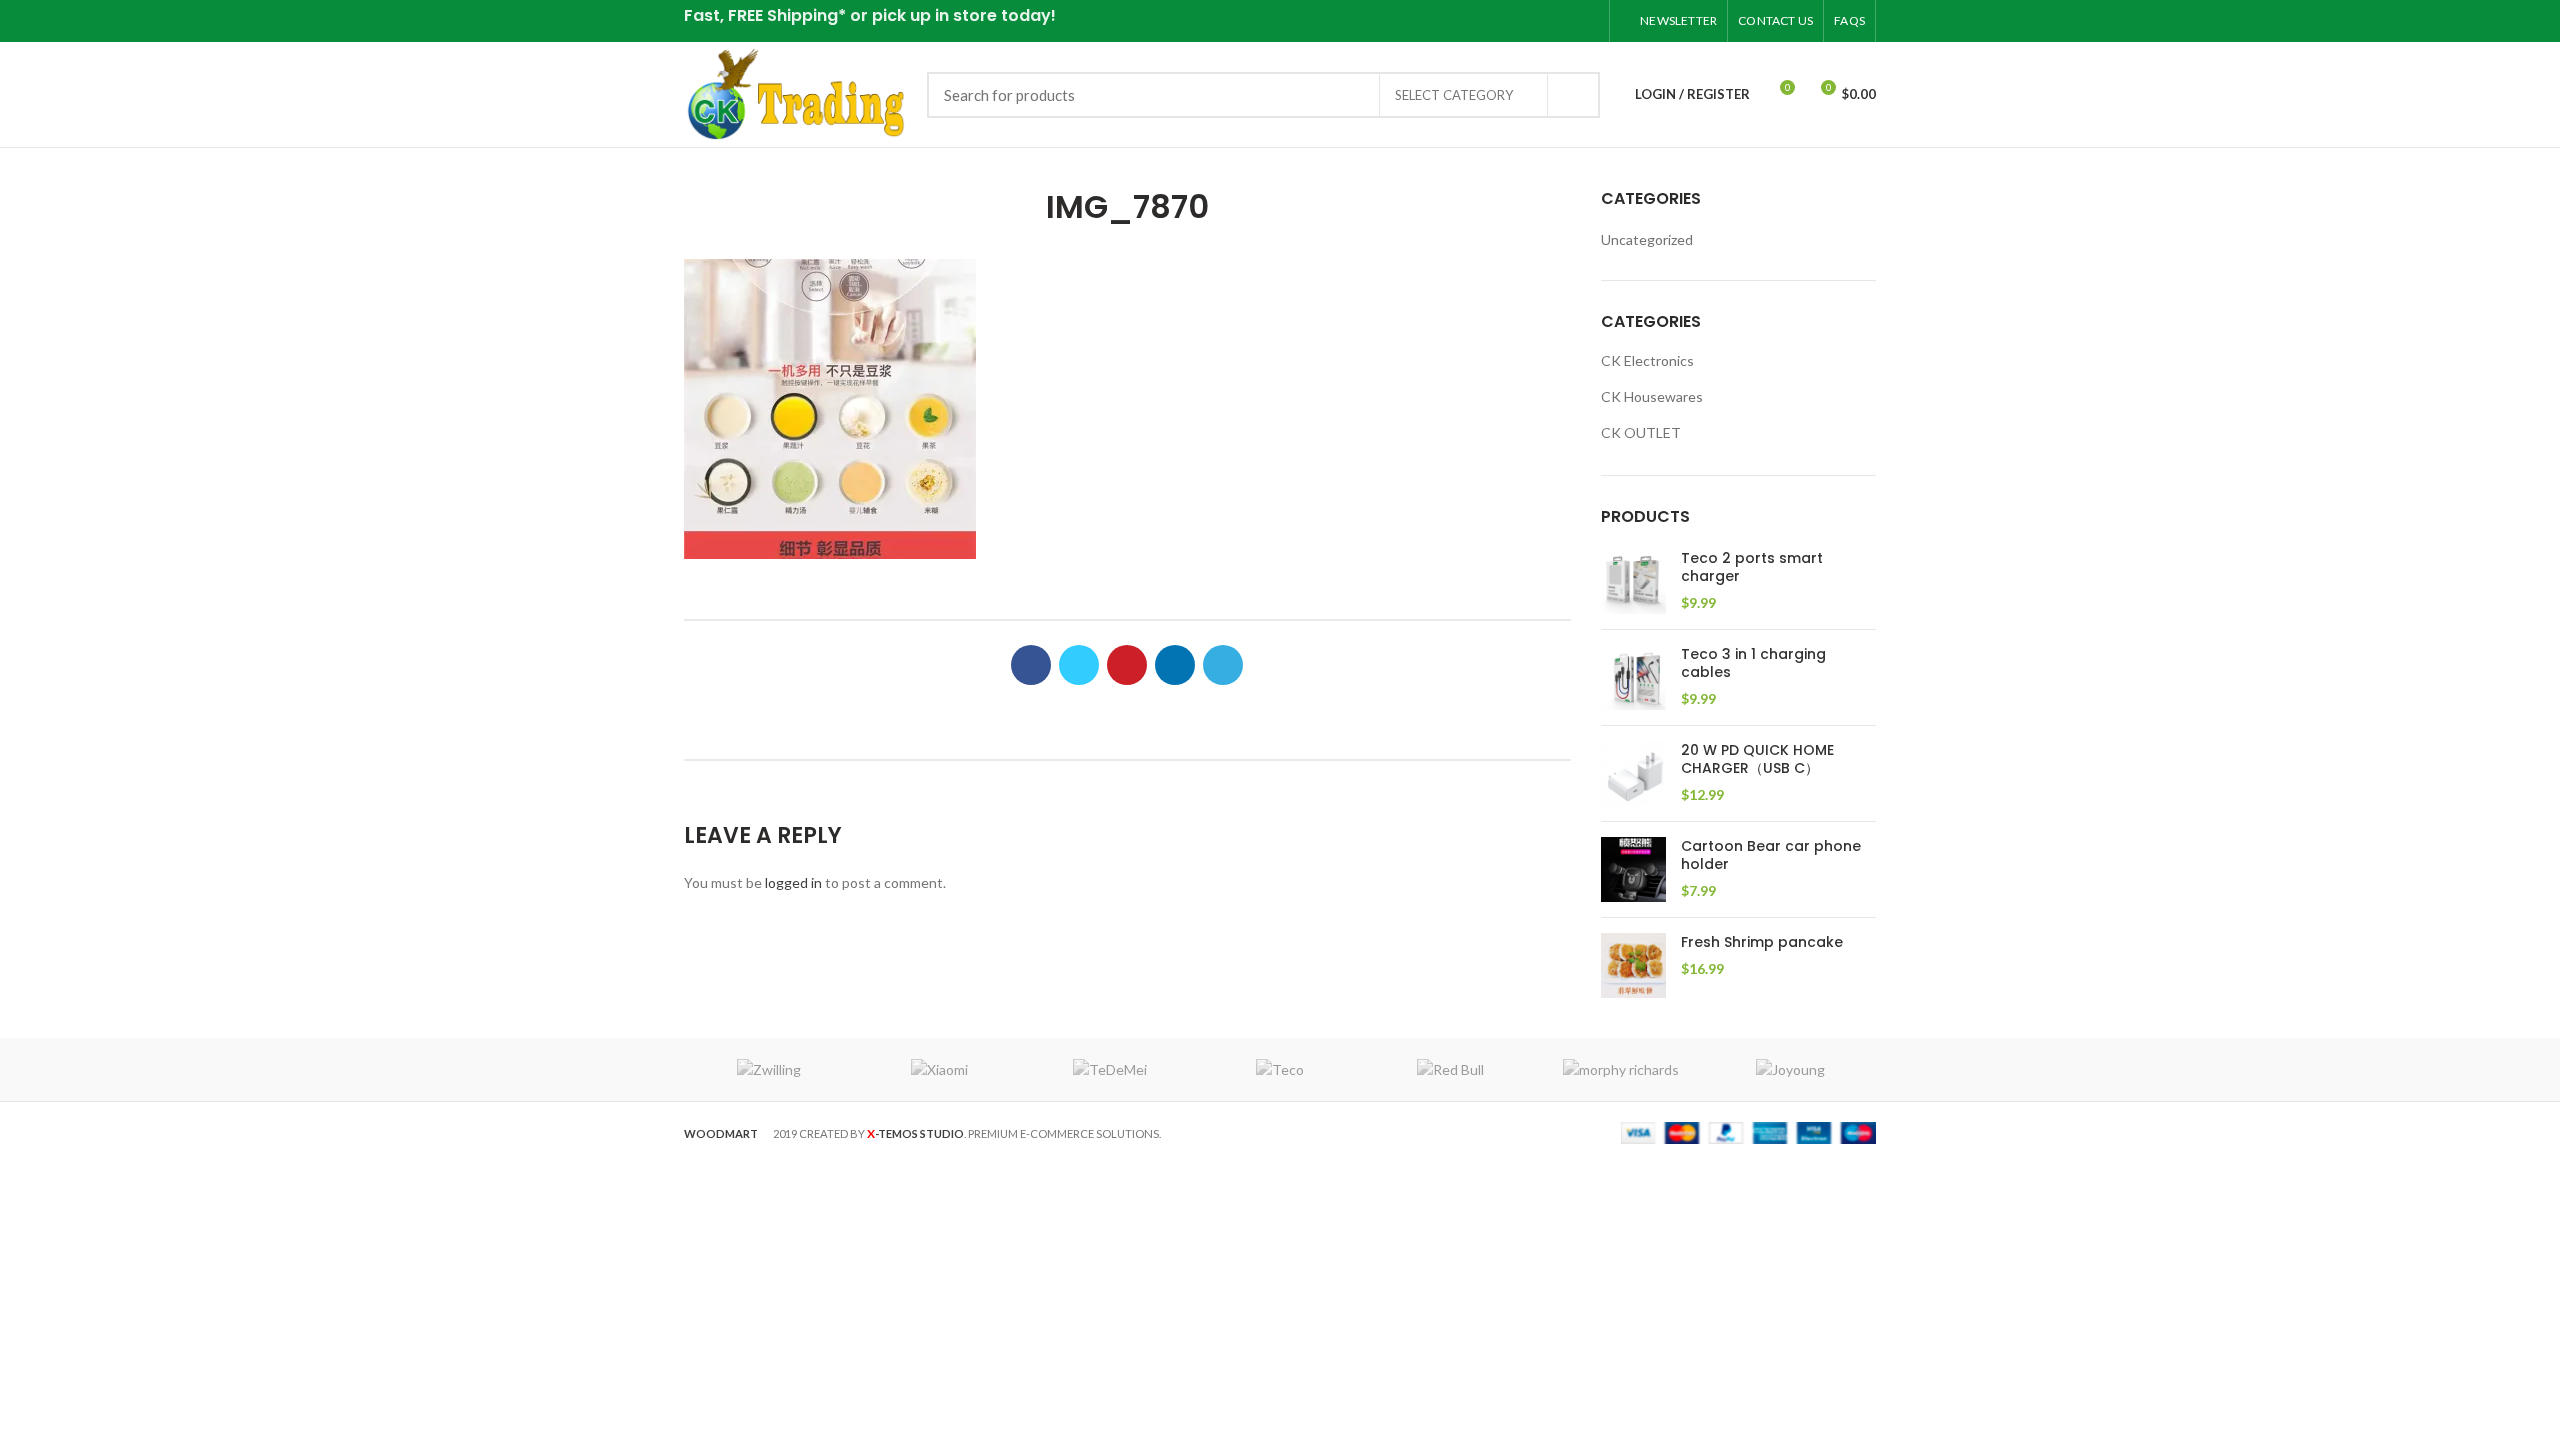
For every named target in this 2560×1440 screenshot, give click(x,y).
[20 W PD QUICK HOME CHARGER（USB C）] (1633, 773)
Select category (1454, 95)
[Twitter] (1511, 21)
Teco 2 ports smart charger (1752, 567)
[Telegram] (1586, 21)
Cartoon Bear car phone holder (1771, 855)
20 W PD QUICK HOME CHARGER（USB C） (1757, 759)
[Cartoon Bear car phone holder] (1633, 869)
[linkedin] (1561, 21)
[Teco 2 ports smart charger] (1633, 581)
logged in (793, 882)
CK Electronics (1647, 360)
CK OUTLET (1641, 432)
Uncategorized (1647, 239)
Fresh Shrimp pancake (1762, 942)
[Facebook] (1486, 21)
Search (1573, 95)
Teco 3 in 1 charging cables (1753, 663)
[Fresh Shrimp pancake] (1633, 965)
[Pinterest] (1536, 21)
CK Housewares (1652, 396)
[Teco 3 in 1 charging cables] (1633, 677)
